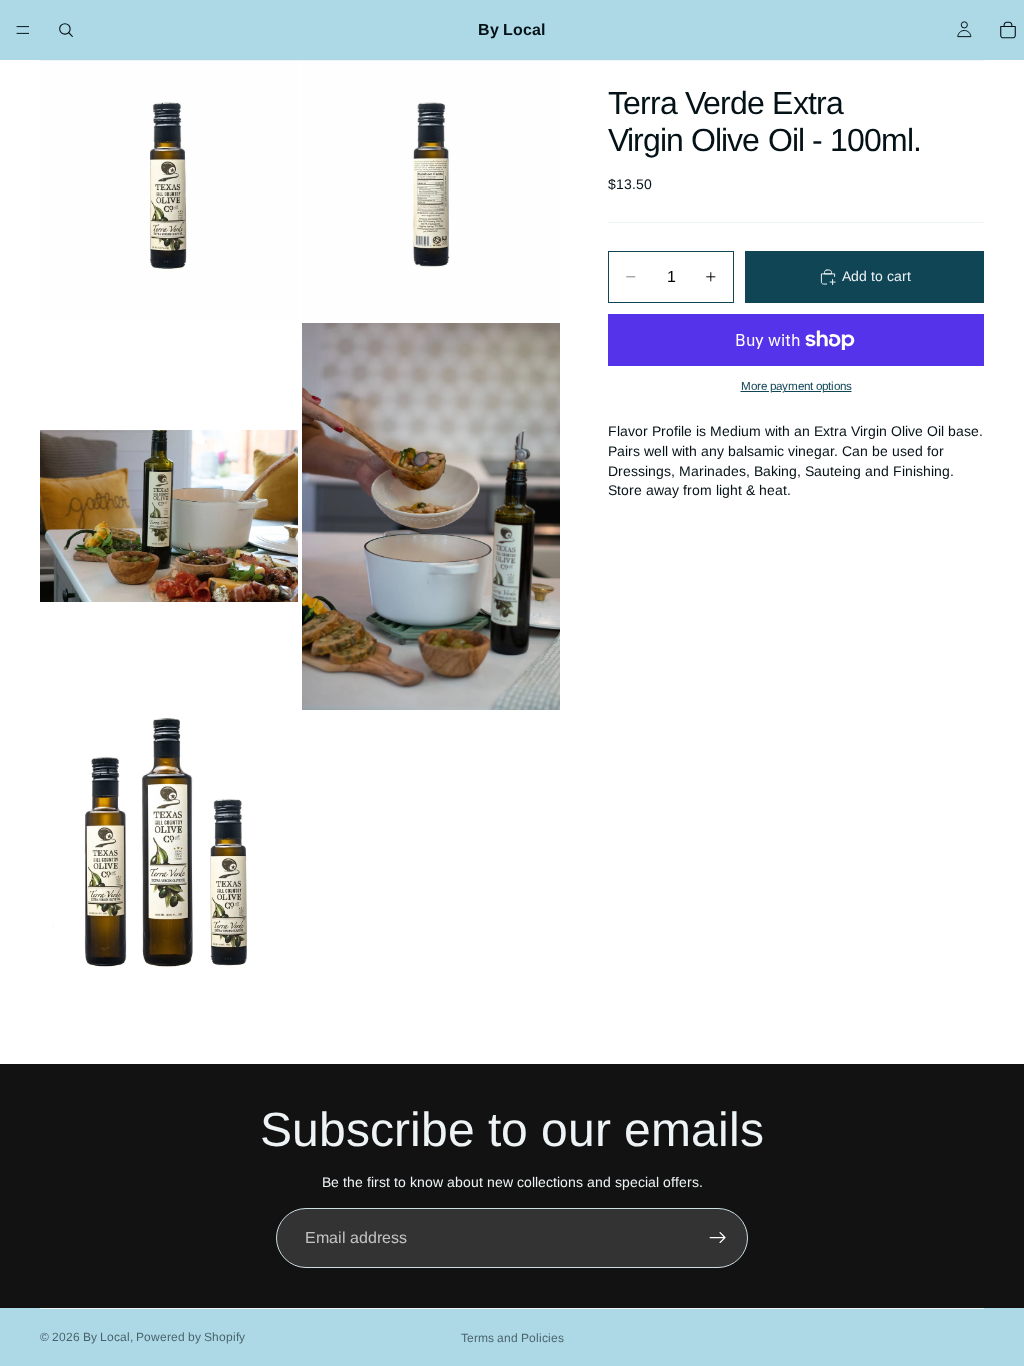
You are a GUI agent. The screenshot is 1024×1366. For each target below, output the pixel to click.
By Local (106, 1337)
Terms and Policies (512, 1338)
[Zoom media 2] (431, 190)
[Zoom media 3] (169, 516)
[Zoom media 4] (431, 516)
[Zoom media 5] (169, 843)
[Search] (66, 30)
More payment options (796, 385)
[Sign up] (718, 1238)
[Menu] (23, 30)
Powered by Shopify (190, 1337)
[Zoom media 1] (169, 190)
